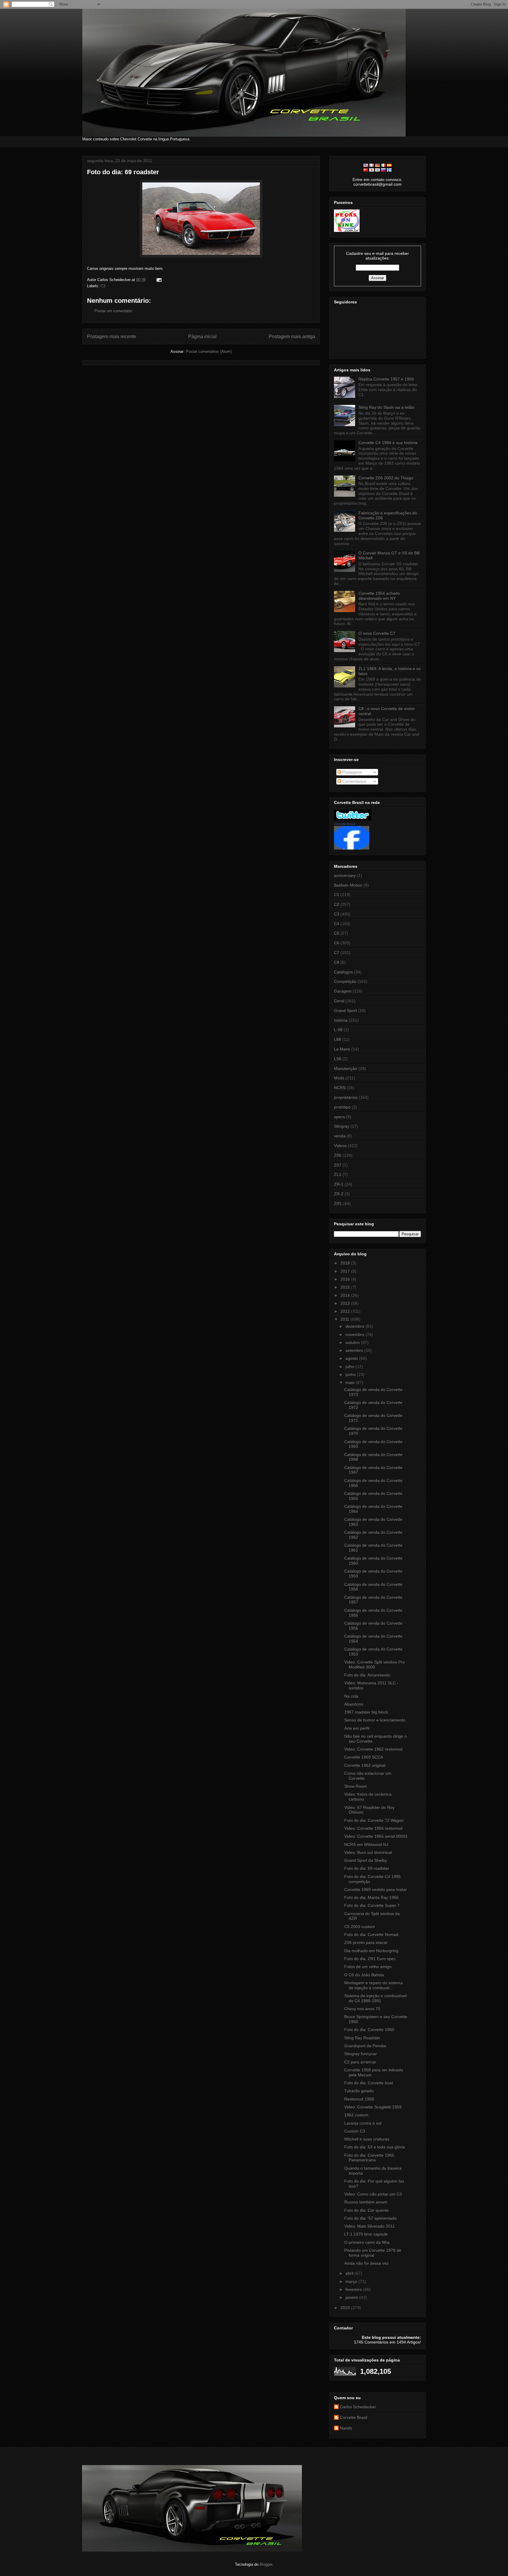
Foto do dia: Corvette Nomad (371, 1935)
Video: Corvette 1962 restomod (373, 1749)
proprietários (346, 1097)
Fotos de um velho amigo (368, 1967)
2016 (346, 1279)
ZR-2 (339, 1194)
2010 (346, 2308)
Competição (345, 981)
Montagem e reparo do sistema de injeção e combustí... (374, 1985)
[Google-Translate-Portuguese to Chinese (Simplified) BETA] (366, 170)
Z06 (338, 1155)
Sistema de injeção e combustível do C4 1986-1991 (375, 1998)
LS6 (338, 1059)
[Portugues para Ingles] (366, 165)
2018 (346, 1263)
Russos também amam (366, 2202)
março (352, 2281)
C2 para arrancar (360, 2062)
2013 (346, 1303)
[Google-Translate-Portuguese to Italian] (383, 165)
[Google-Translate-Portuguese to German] (377, 165)
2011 (345, 1319)
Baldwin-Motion (348, 885)
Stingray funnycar (361, 2054)
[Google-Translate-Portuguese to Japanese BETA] (372, 170)
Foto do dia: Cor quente (366, 2210)
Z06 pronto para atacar (366, 1942)
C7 (337, 953)
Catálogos (343, 972)
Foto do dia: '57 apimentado (370, 2218)
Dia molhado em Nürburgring (371, 1951)
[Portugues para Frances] (372, 165)
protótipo (342, 1107)
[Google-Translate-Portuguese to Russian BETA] (383, 170)
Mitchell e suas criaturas (367, 2139)
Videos (340, 1146)
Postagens (351, 772)
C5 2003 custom (360, 1927)
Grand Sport (345, 1011)
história (341, 1020)
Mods (339, 1078)
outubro (353, 1342)
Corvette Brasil (345, 824)
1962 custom (356, 2115)
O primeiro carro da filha (367, 2242)
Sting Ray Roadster (362, 2038)
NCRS (340, 1088)
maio (351, 1382)
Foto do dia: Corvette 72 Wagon (374, 1820)
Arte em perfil (357, 1728)
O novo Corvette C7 (377, 633)
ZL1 (338, 1174)
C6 (337, 943)
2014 (346, 1295)
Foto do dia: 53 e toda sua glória (375, 2147)
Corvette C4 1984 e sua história (388, 443)
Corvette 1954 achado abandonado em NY (379, 596)
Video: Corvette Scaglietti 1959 (373, 2107)
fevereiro (354, 2289)
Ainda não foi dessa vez (366, 2263)
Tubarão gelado (359, 2091)
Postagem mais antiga (292, 336)
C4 (337, 924)
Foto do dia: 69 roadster (123, 172)
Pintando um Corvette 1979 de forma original (373, 2253)
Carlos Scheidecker (358, 2407)
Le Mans (342, 1049)
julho (350, 1367)
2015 (346, 1287)
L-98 (338, 1030)
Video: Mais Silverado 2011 (370, 2226)
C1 (337, 895)
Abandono (354, 1704)
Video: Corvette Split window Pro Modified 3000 (375, 1665)
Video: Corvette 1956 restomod (373, 1828)
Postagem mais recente (112, 336)
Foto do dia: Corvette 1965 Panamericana (369, 2158)
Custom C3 (355, 2131)
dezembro (355, 1326)
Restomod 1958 (359, 2099)
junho (351, 1375)
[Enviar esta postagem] (158, 280)
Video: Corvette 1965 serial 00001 (376, 1836)
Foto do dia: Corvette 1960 (369, 2030)
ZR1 (338, 1204)
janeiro (352, 2297)
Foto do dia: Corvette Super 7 (372, 1905)
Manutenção (346, 1068)
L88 (337, 1039)
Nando (346, 2428)
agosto (352, 1358)
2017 (346, 1271)
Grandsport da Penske (365, 2046)
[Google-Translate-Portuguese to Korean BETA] (377, 170)
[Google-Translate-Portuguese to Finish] (389, 170)
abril (350, 2273)
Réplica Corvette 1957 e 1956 (386, 379)
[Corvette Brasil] (352, 848)
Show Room (356, 1786)
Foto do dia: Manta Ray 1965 (371, 1897)
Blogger (266, 2564)
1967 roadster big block (366, 1712)
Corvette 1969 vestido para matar (376, 1889)
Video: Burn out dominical (368, 1852)
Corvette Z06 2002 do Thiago (386, 478)
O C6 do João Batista (364, 1975)
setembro (355, 1350)
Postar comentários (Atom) (209, 352)
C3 (103, 286)
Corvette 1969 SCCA (364, 1757)
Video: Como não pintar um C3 (373, 2194)
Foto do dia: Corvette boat (369, 2083)
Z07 (338, 1165)
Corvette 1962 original (365, 1765)
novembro (355, 1334)
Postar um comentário (113, 311)
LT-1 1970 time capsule (366, 2234)
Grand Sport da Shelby (366, 1860)
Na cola (351, 1696)
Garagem (343, 991)
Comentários (354, 781)
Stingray (342, 1126)
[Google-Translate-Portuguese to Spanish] (389, 165)
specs (339, 1117)
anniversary (345, 875)
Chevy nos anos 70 (362, 2009)
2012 (346, 1311)
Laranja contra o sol (363, 2123)
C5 (337, 933)
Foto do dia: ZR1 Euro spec (370, 1959)
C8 (337, 962)
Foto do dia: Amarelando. (368, 1675)
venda (340, 1136)
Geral (339, 1001)
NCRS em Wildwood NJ (366, 1844)
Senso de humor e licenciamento (375, 1720)
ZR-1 (339, 1184)
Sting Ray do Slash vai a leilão (386, 407)
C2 (337, 904)
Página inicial (202, 336)
